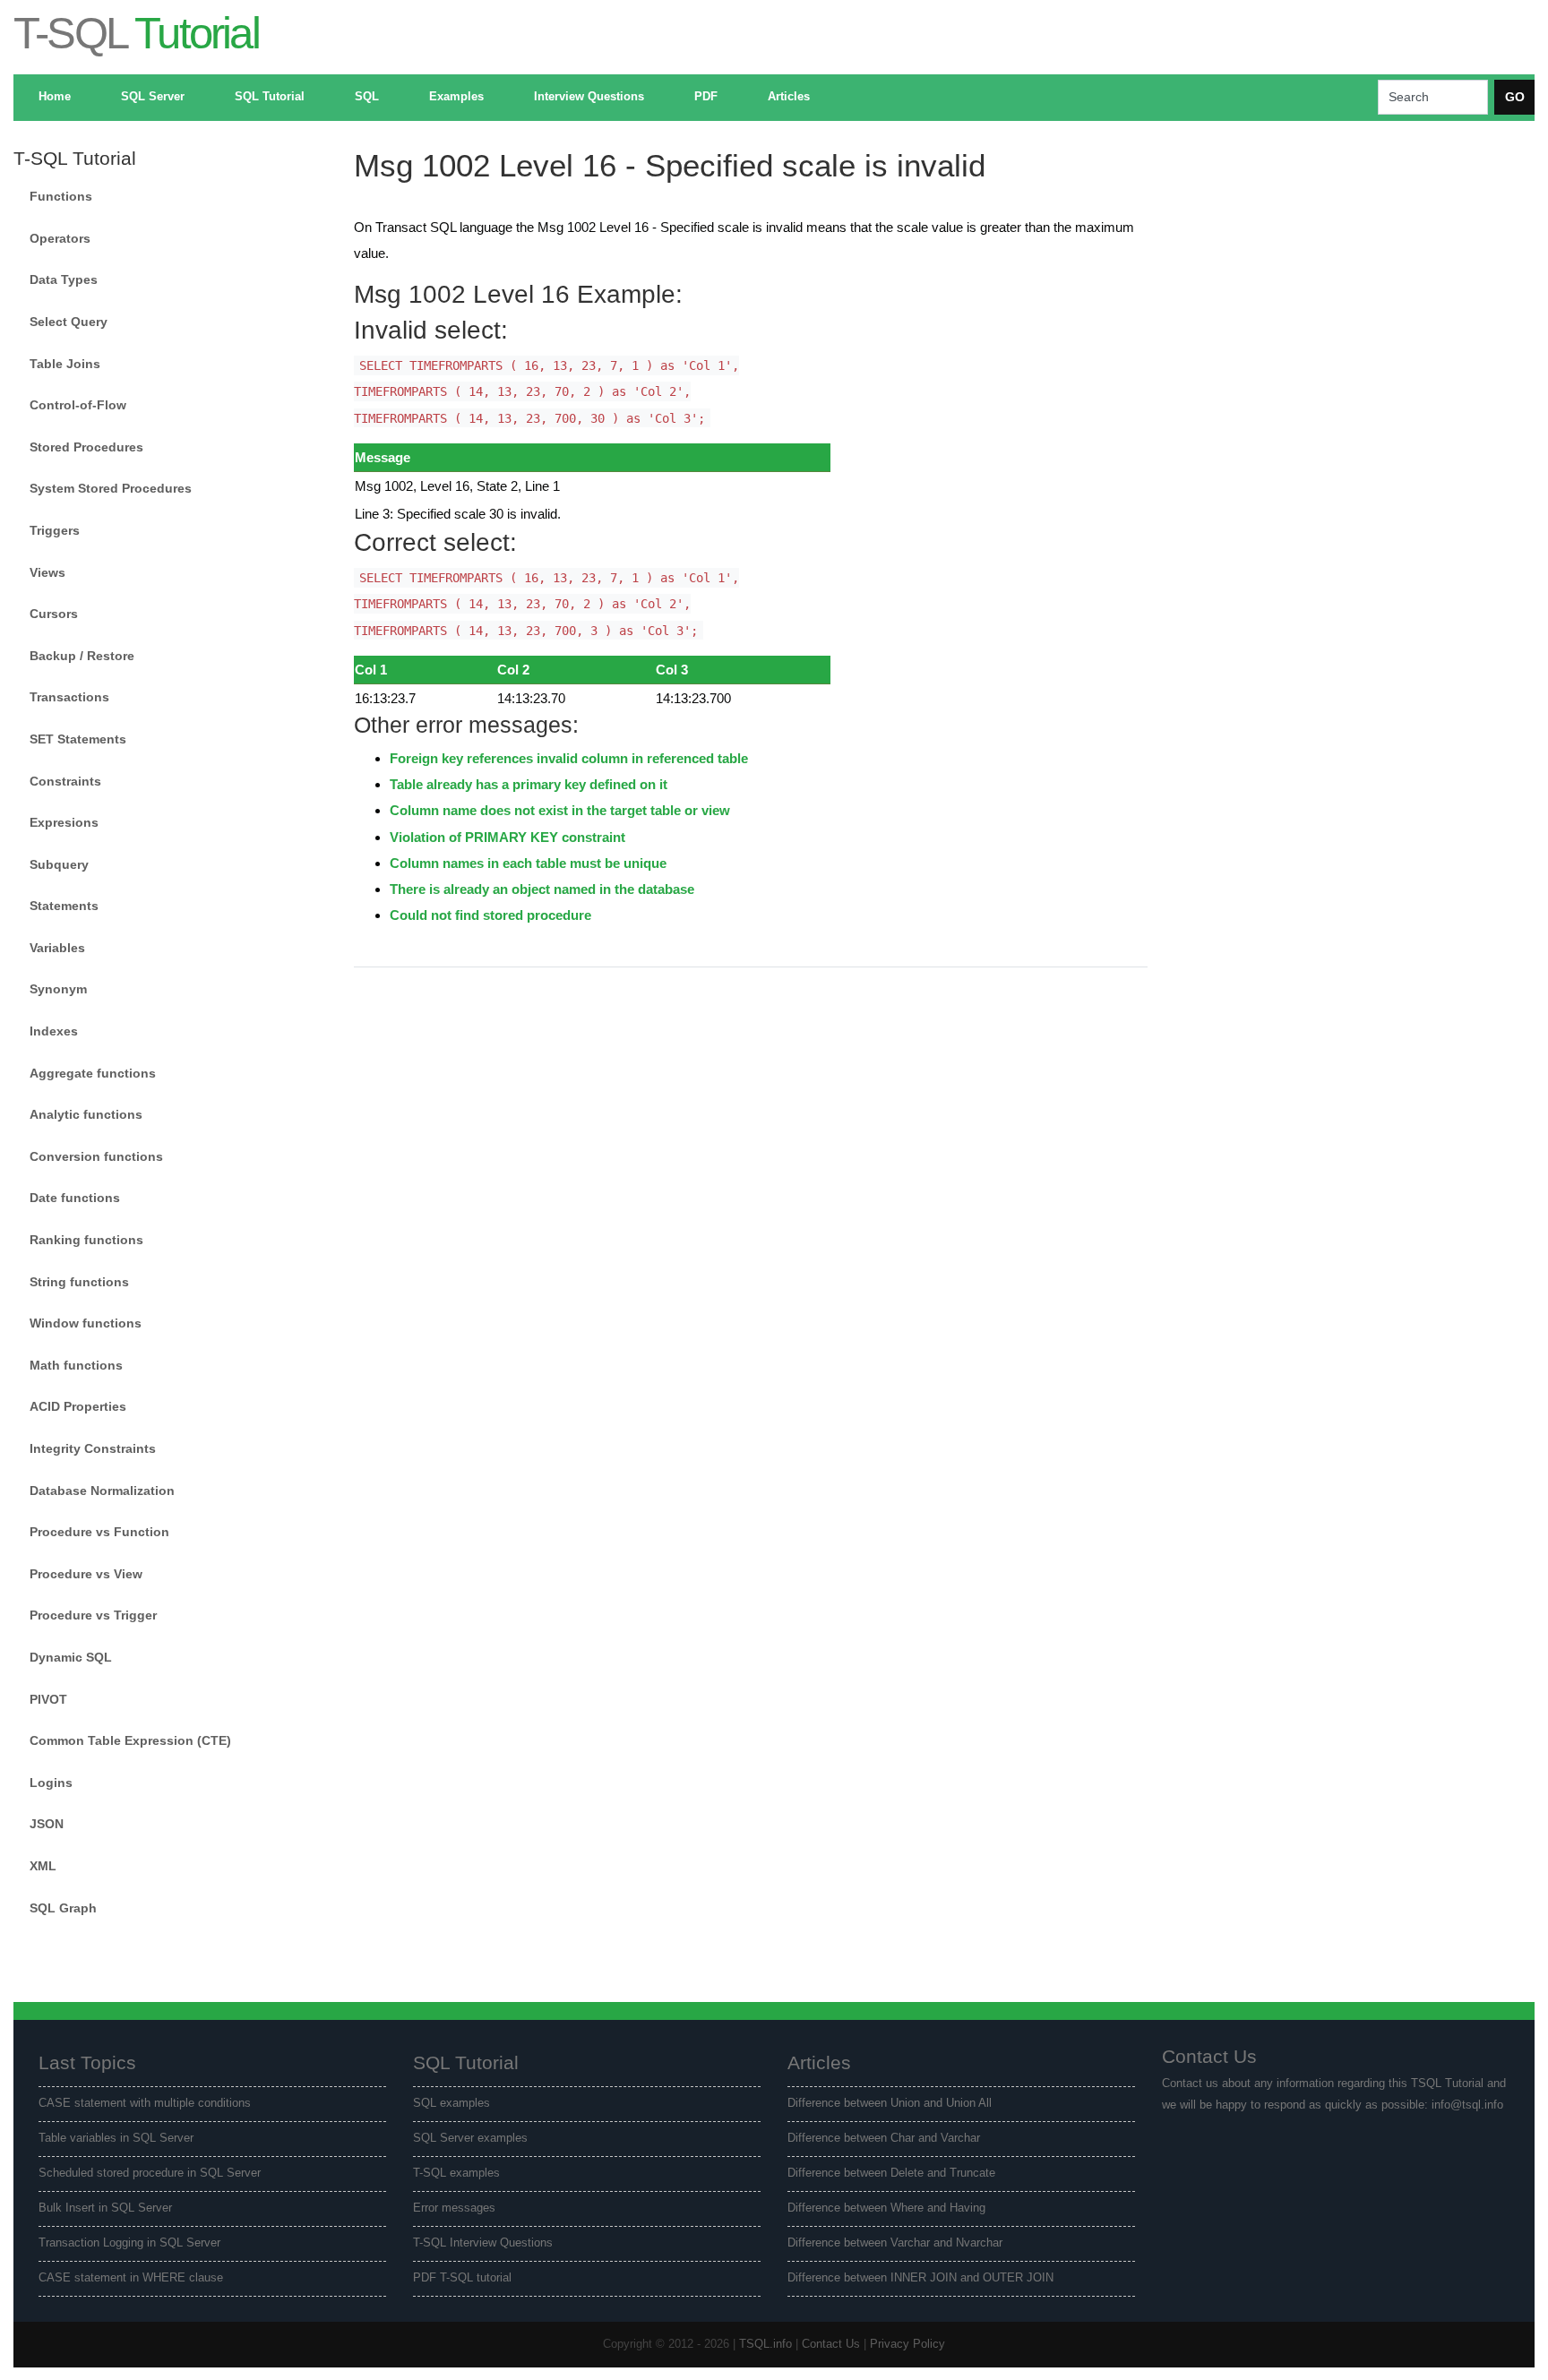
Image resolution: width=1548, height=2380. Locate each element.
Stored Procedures (86, 447)
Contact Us (831, 2344)
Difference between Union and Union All (890, 2103)
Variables (57, 948)
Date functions (75, 1198)
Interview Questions (589, 97)
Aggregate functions (93, 1073)
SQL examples (451, 2103)
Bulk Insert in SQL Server (105, 2208)
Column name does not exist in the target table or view (560, 810)
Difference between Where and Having (886, 2208)
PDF (706, 97)
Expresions (64, 822)
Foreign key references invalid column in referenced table (569, 758)
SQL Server (153, 97)
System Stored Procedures (111, 488)
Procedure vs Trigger (93, 1615)
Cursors (54, 614)
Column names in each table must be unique (528, 863)
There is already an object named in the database (542, 889)
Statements (64, 906)
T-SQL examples (456, 2173)
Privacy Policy (907, 2344)
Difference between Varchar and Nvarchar (895, 2243)
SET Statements (78, 739)
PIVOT (48, 1699)
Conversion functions (96, 1156)
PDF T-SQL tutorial (462, 2278)
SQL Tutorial (270, 97)
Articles (789, 97)
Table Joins (65, 364)
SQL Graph (63, 1908)
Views (47, 572)
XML (43, 1866)
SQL (367, 97)
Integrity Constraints (93, 1448)
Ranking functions (86, 1240)
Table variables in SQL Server (116, 2138)
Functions (61, 196)
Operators (60, 238)
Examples (456, 97)
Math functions (76, 1365)
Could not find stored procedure (490, 915)
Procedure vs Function (99, 1532)
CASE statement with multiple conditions (145, 2103)
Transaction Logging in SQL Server (129, 2243)
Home (55, 97)
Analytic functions (86, 1114)
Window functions (86, 1323)
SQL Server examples (470, 2138)
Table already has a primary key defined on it (529, 784)
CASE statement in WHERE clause (131, 2278)
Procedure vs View (86, 1574)
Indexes (54, 1031)
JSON (47, 1824)
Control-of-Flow (78, 405)
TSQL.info (765, 2344)
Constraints (65, 781)
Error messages (454, 2208)
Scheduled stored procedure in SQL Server (150, 2173)
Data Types (64, 279)
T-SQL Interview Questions (483, 2243)
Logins (51, 1783)
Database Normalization (102, 1491)
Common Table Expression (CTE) (130, 1740)
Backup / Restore (82, 656)
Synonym (58, 989)
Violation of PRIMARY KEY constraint (507, 837)
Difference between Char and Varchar (884, 2138)
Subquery (59, 864)
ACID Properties (78, 1406)
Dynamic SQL (71, 1657)
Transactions (69, 697)
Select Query (69, 322)
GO (1515, 97)
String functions (79, 1282)
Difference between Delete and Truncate (891, 2173)
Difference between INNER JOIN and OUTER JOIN (920, 2278)
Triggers (55, 530)
